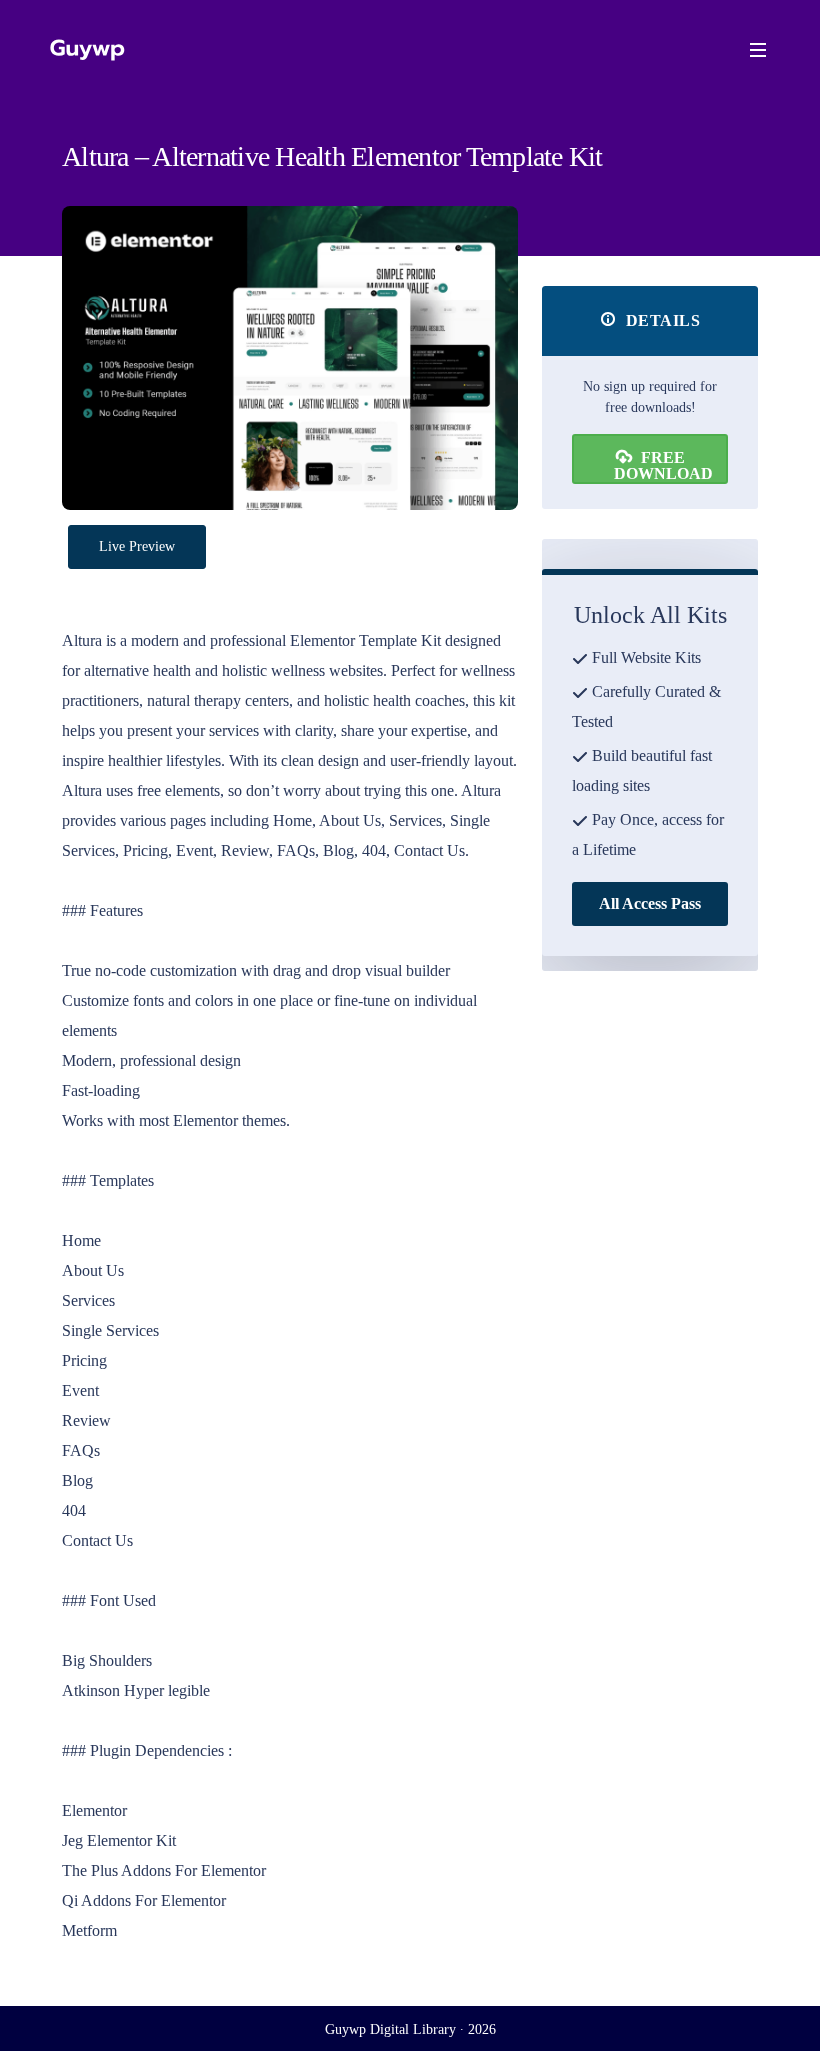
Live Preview (137, 546)
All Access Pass (650, 903)
